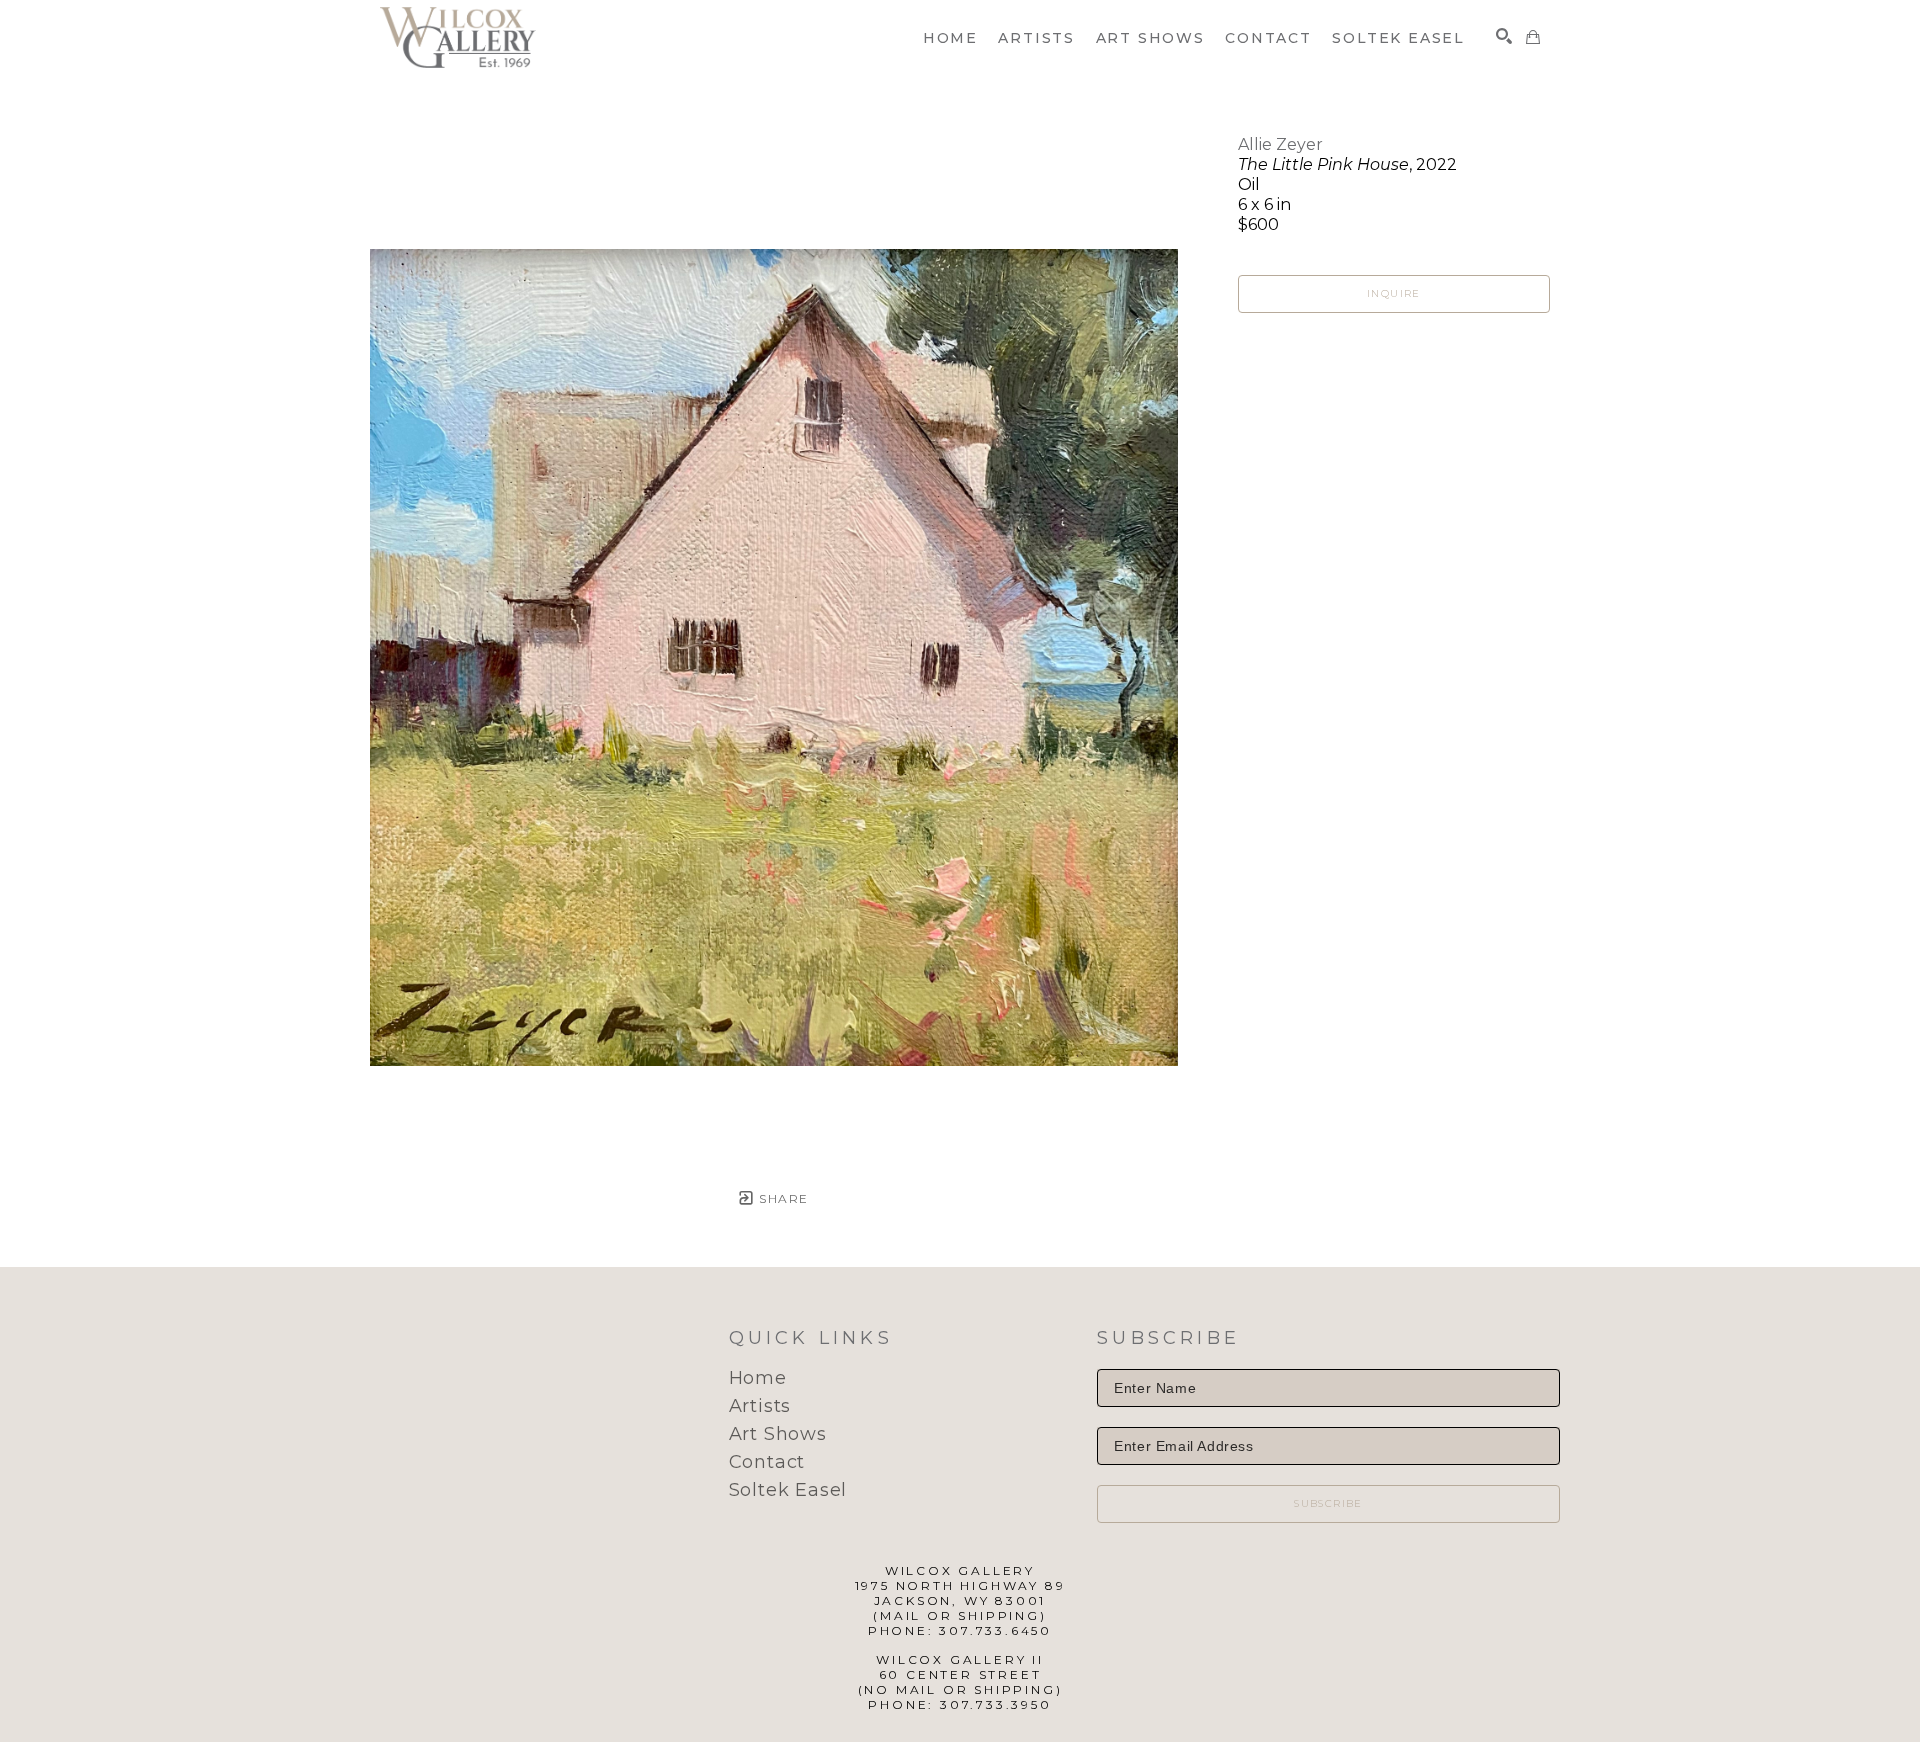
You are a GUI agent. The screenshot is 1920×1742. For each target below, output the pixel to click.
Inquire (1394, 293)
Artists (760, 1406)
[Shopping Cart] (1533, 37)
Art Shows (778, 1434)
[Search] (1504, 36)
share (781, 1198)
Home (758, 1378)
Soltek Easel (788, 1490)
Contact (767, 1462)
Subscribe (1328, 1503)
